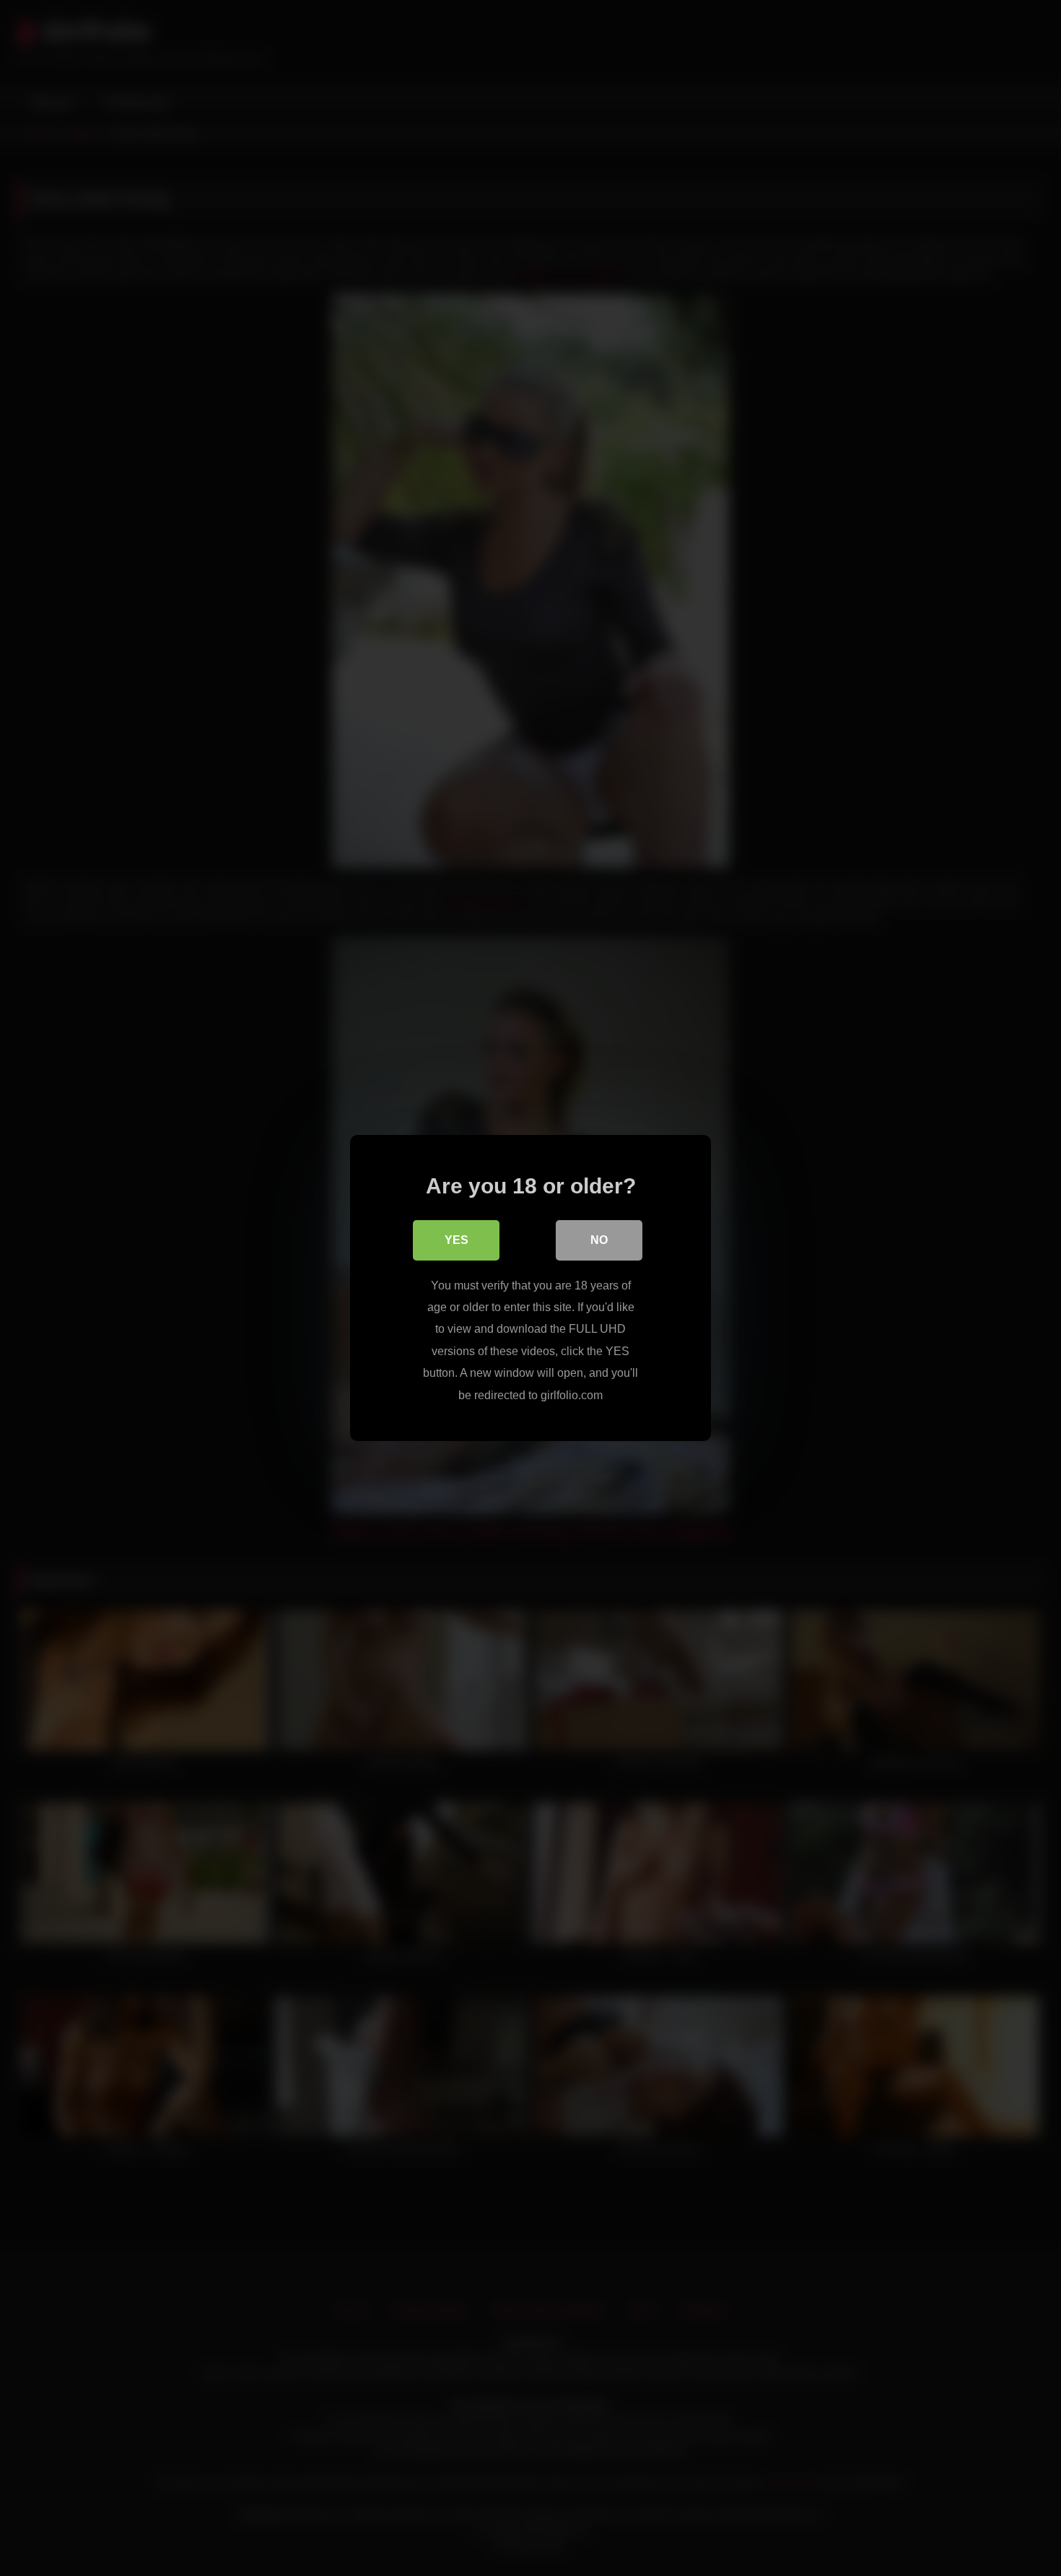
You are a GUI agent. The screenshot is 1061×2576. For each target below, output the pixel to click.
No (599, 1240)
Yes (457, 1240)
